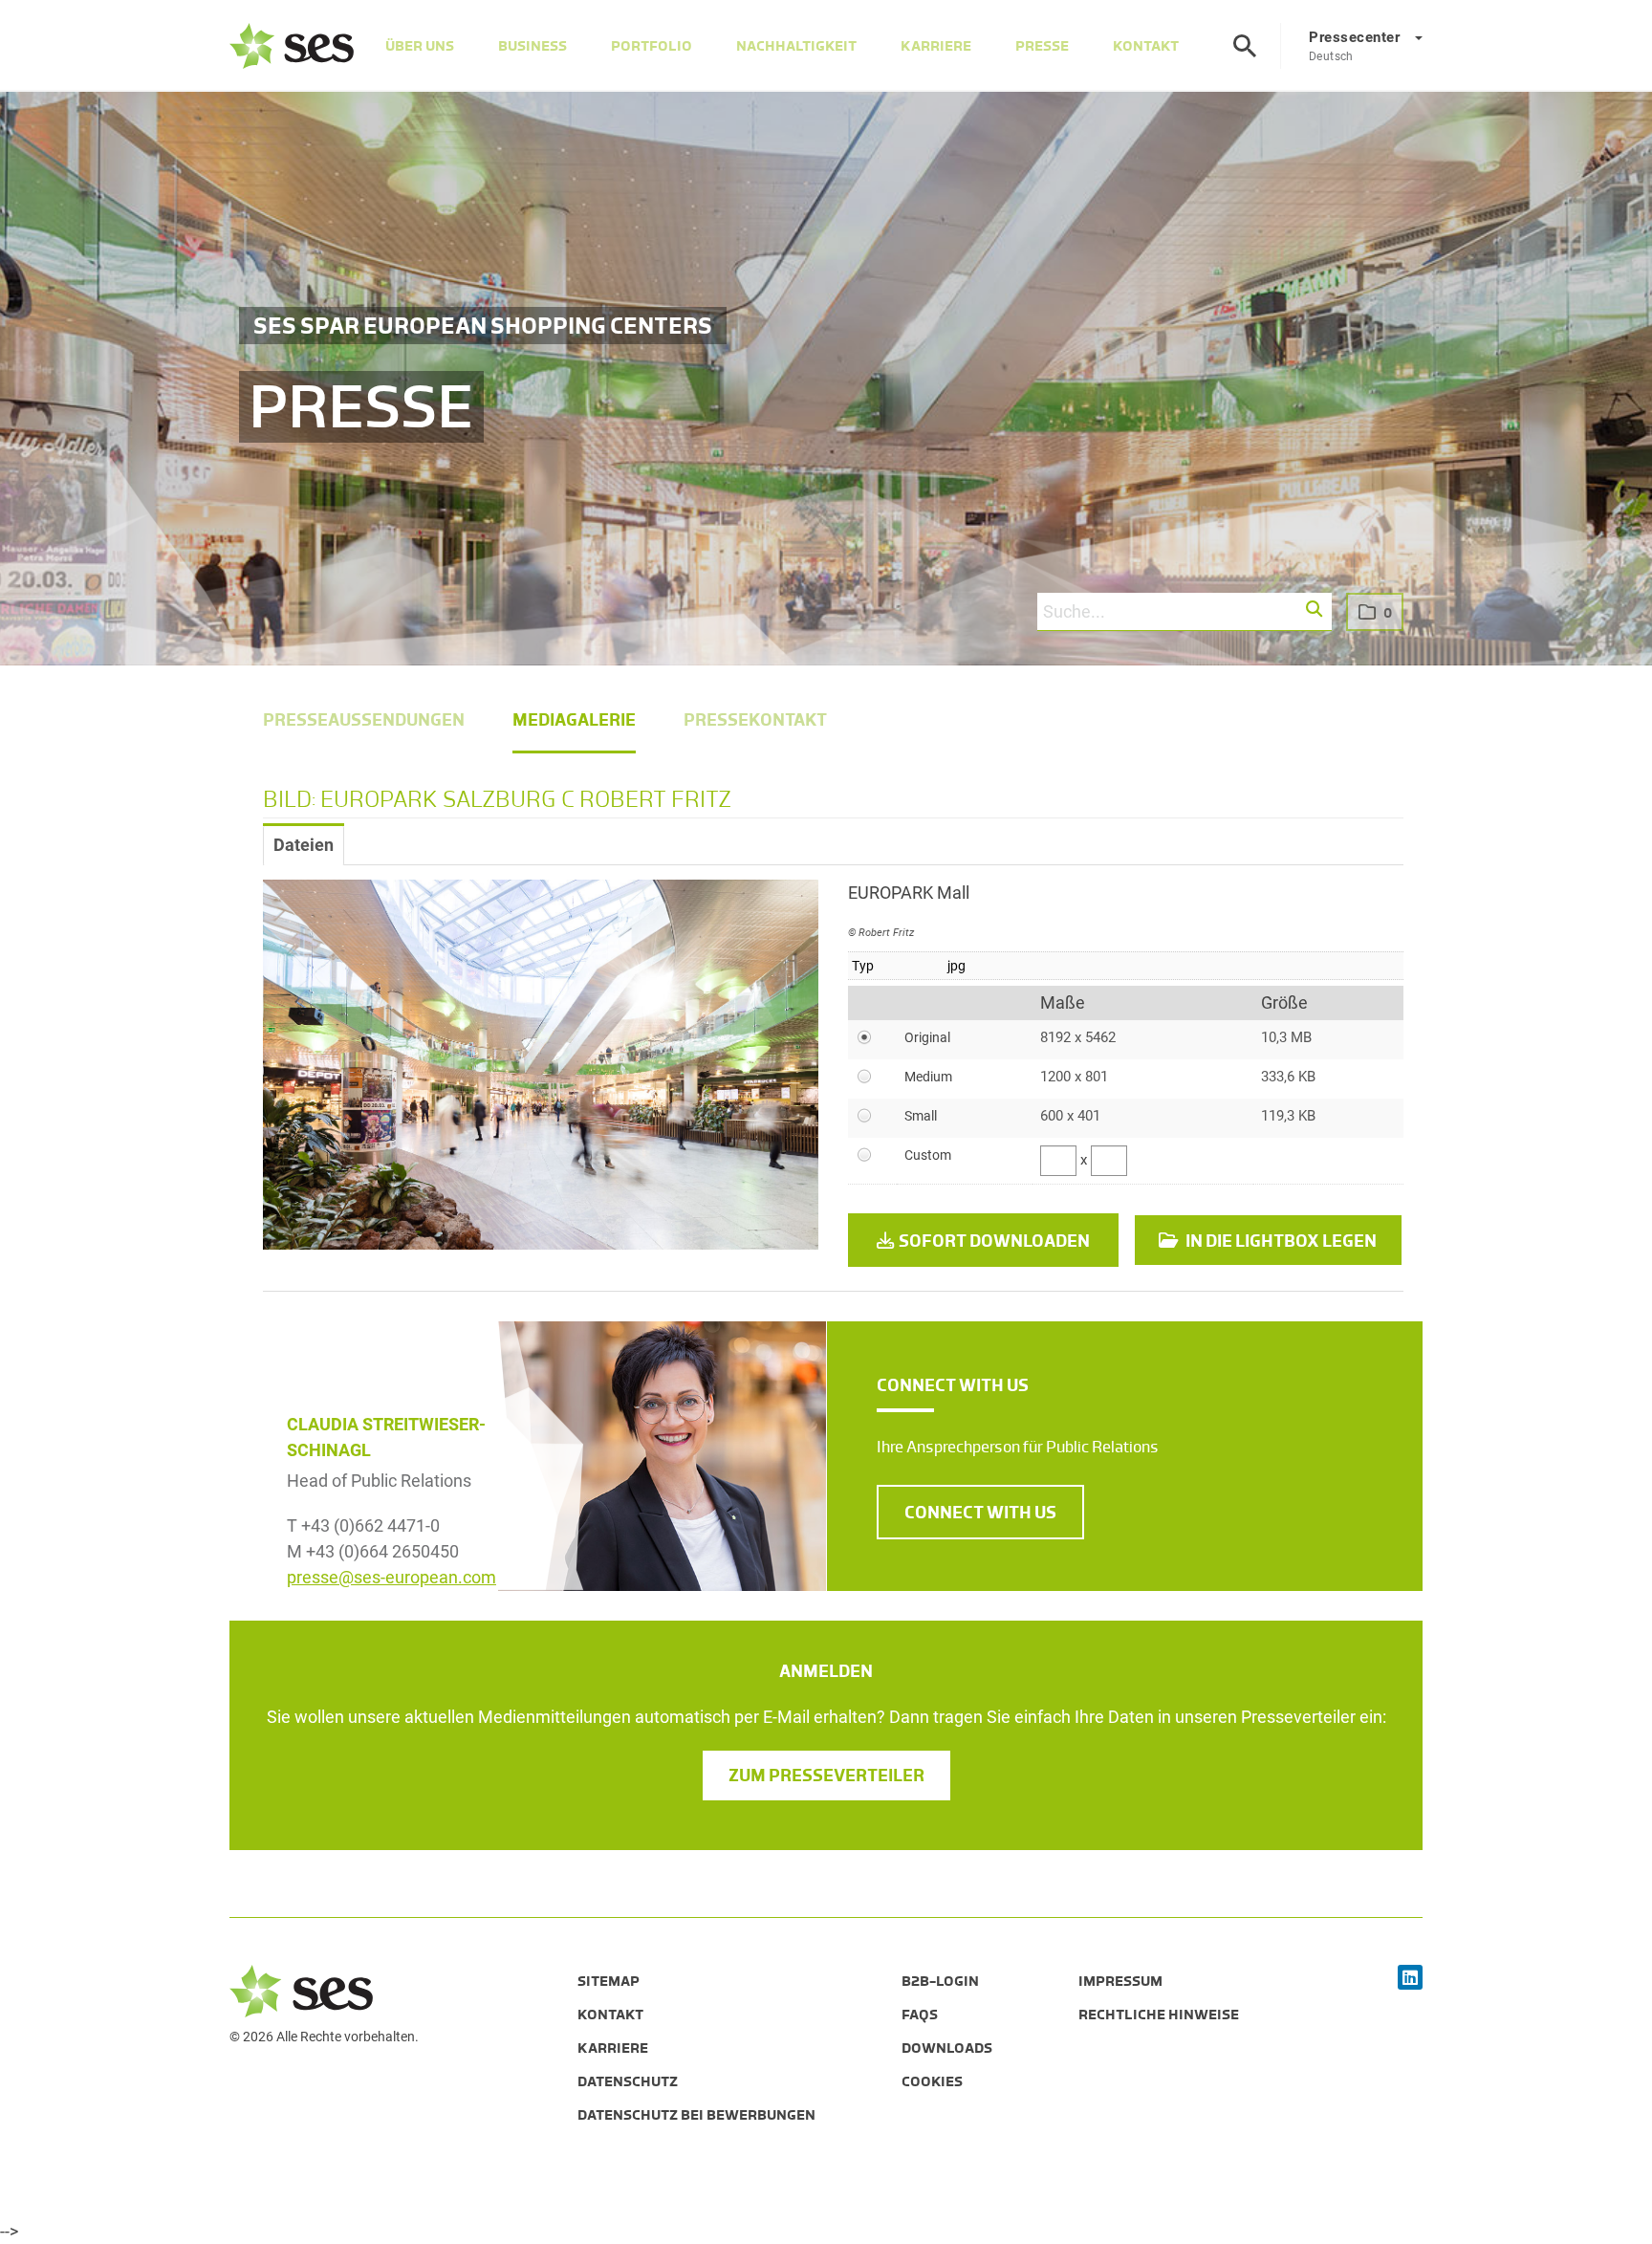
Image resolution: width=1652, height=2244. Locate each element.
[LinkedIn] (1410, 1979)
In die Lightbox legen (1280, 1241)
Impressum (1120, 1981)
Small (921, 1116)
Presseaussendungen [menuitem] (364, 720)
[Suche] (1245, 46)
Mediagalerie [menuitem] (574, 720)
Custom (928, 1155)
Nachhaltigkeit (796, 46)
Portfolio (652, 46)
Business (533, 46)
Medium (928, 1077)
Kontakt (1146, 46)
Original (927, 1037)
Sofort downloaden (994, 1241)
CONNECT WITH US (980, 1513)
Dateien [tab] (304, 845)
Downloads (947, 2048)
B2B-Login (940, 1981)
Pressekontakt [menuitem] (755, 720)
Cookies (932, 2081)
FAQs (920, 2015)
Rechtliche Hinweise (1159, 2015)
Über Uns (420, 46)
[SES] (292, 46)
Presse (1042, 46)
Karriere (936, 46)
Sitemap (609, 1981)
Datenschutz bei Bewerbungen (696, 2115)
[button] (1315, 610)
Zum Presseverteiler (826, 1776)
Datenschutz (628, 2081)
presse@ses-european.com (391, 1577)
